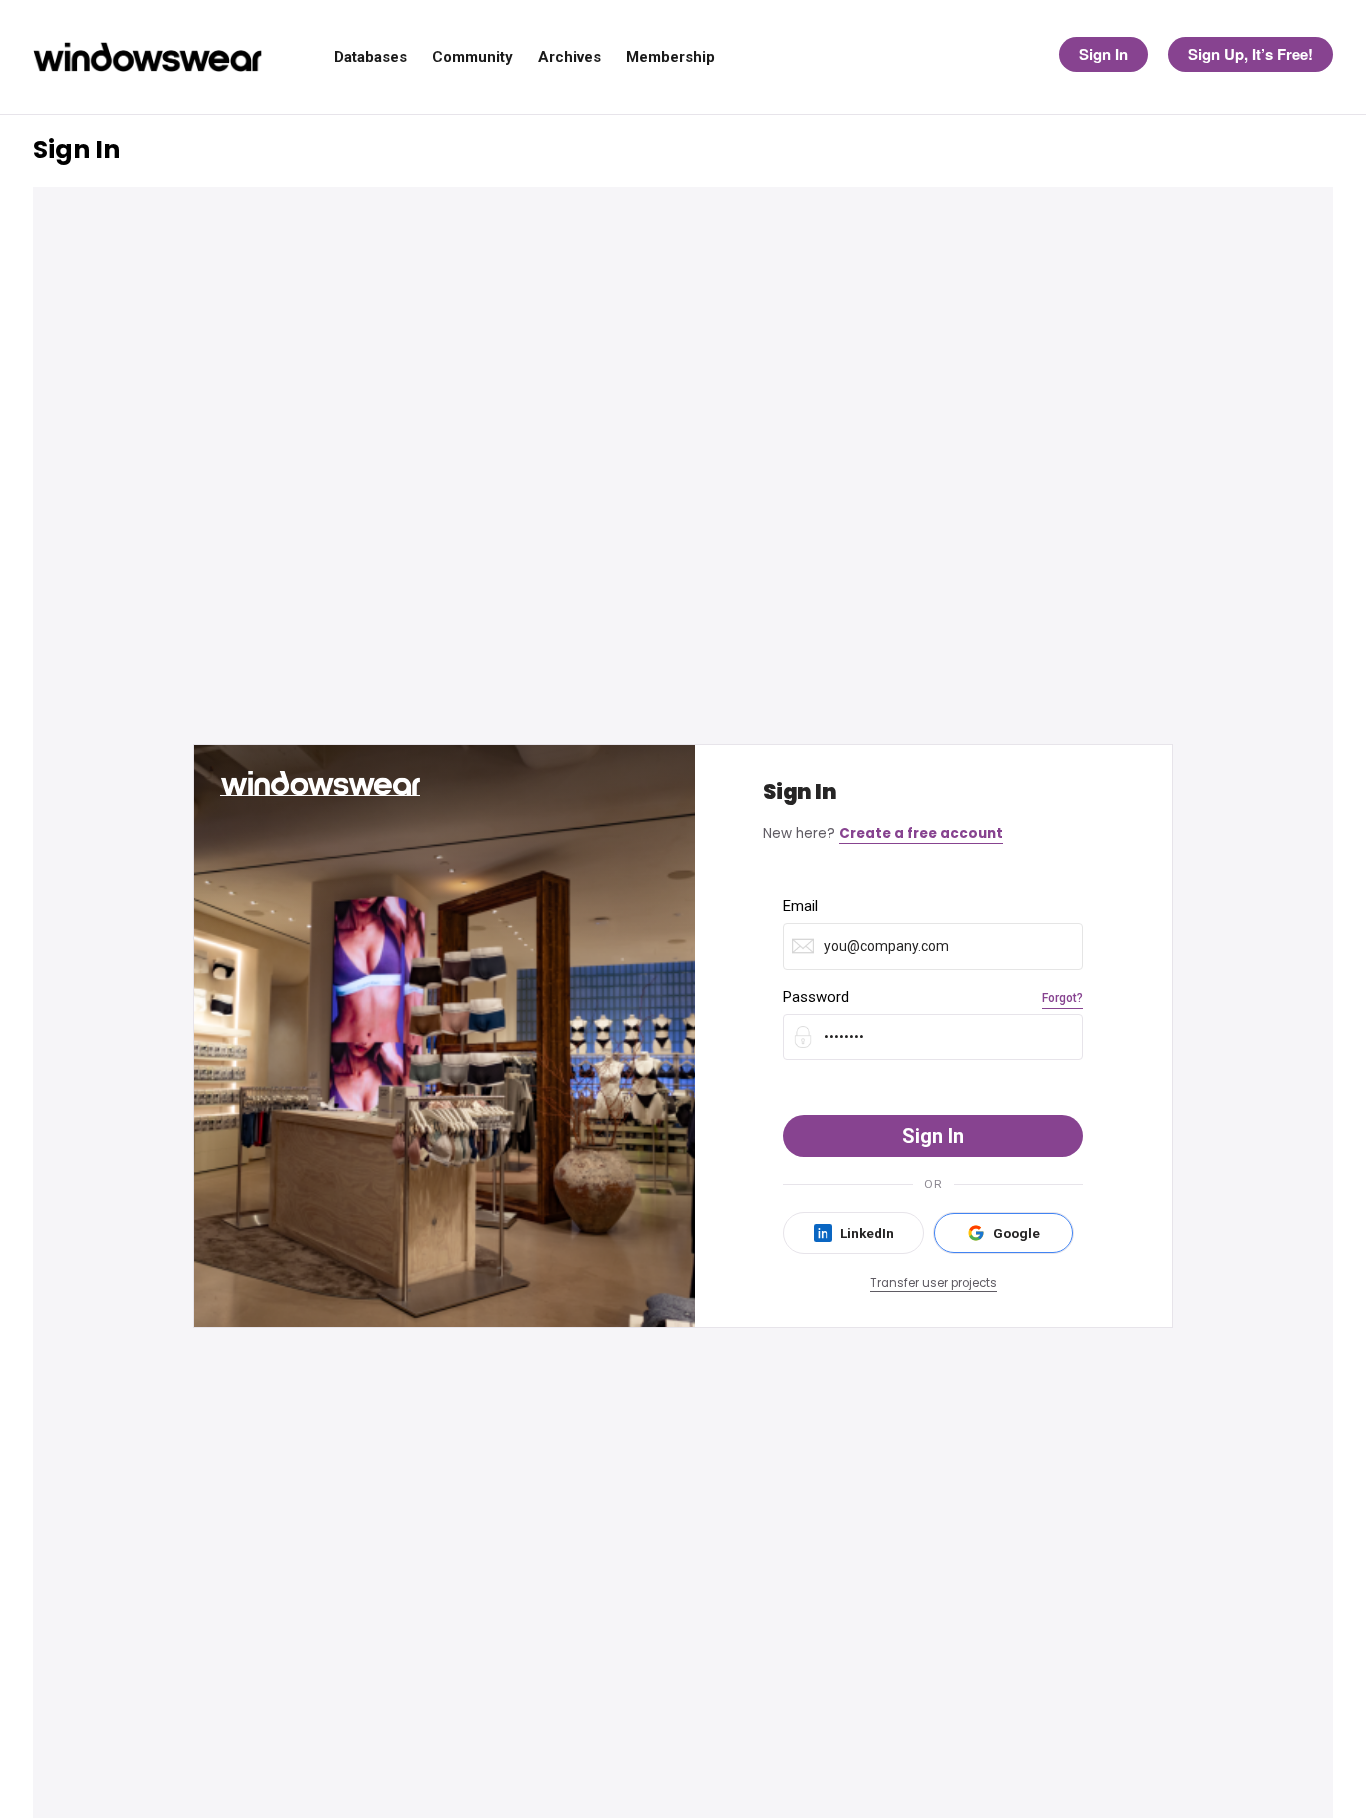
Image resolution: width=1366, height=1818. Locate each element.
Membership (670, 57)
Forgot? (1062, 998)
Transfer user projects (933, 1283)
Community (472, 57)
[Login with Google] (1003, 1233)
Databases (370, 57)
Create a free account (921, 833)
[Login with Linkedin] (853, 1233)
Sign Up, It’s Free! (1250, 54)
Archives (569, 57)
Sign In (1103, 54)
